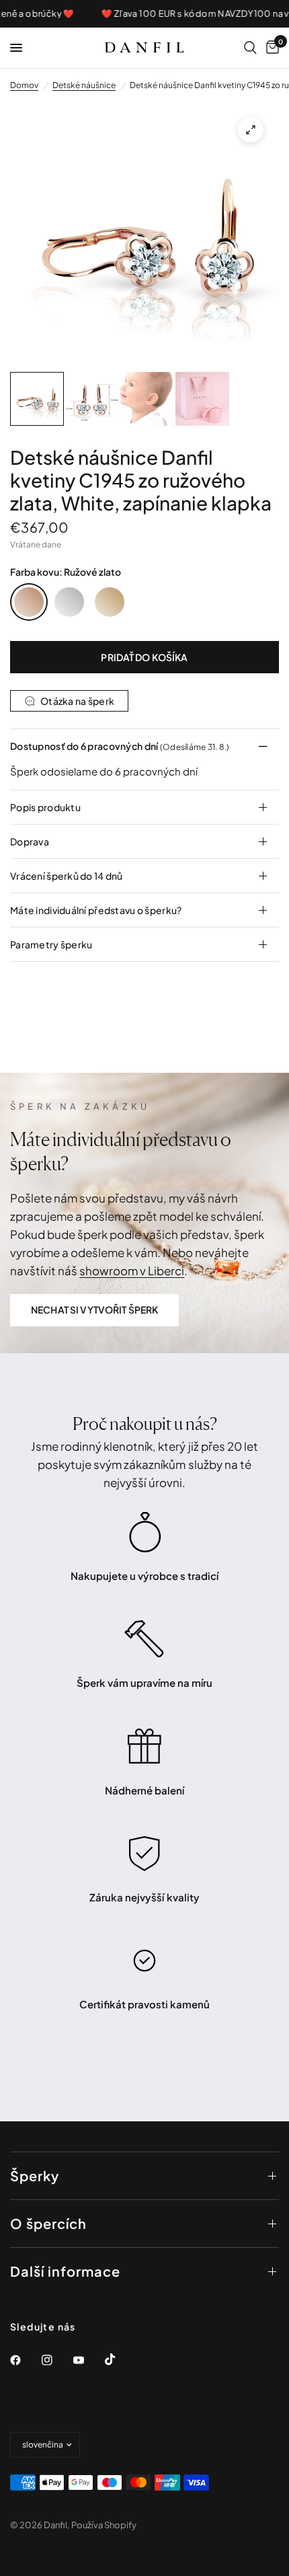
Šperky (35, 2175)
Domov (24, 85)
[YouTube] (88, 2360)
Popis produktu (45, 807)
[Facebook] (25, 2360)
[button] (94, 1310)
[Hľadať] (250, 48)
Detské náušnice (84, 85)
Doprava (30, 841)
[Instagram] (56, 2360)
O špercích (48, 2223)
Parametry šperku (51, 944)
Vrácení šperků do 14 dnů (67, 876)
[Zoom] (251, 130)
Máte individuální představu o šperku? (96, 910)
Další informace (65, 2271)
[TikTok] (120, 2359)
